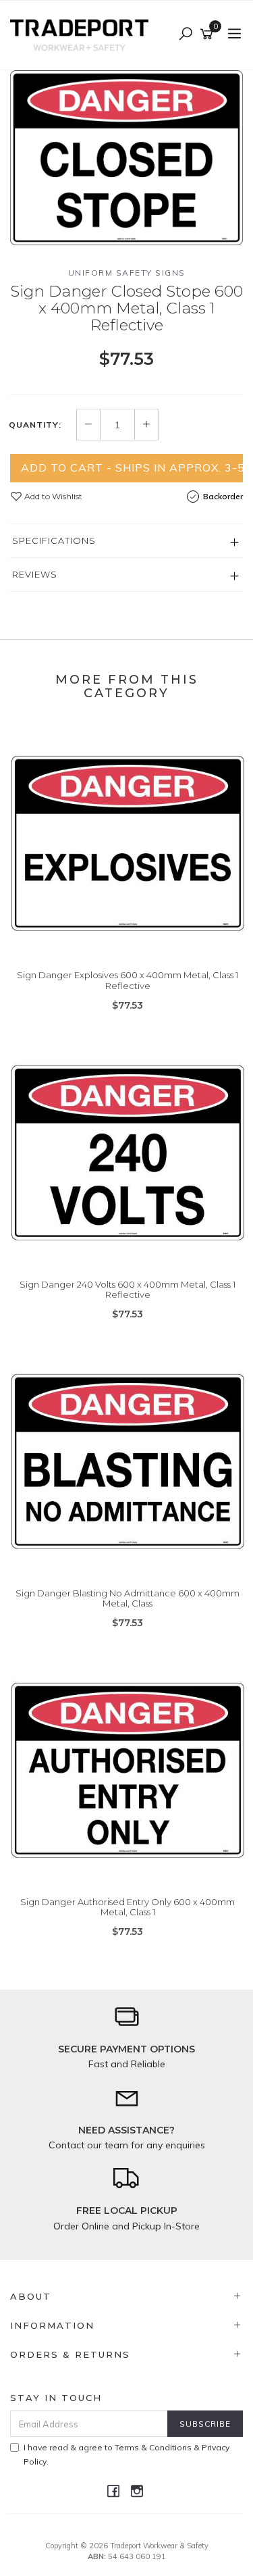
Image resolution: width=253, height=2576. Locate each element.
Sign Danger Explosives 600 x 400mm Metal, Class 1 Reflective (128, 980)
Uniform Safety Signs (127, 273)
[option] (126, 158)
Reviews (35, 574)
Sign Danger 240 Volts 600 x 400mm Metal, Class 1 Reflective (128, 1290)
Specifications (54, 540)
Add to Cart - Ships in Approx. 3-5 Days (132, 468)
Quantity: (35, 425)
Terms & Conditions (153, 2447)
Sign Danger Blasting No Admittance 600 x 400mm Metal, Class (128, 1598)
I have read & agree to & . (126, 2454)
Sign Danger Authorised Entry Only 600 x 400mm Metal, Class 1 (128, 1907)
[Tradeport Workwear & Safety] (83, 34)
